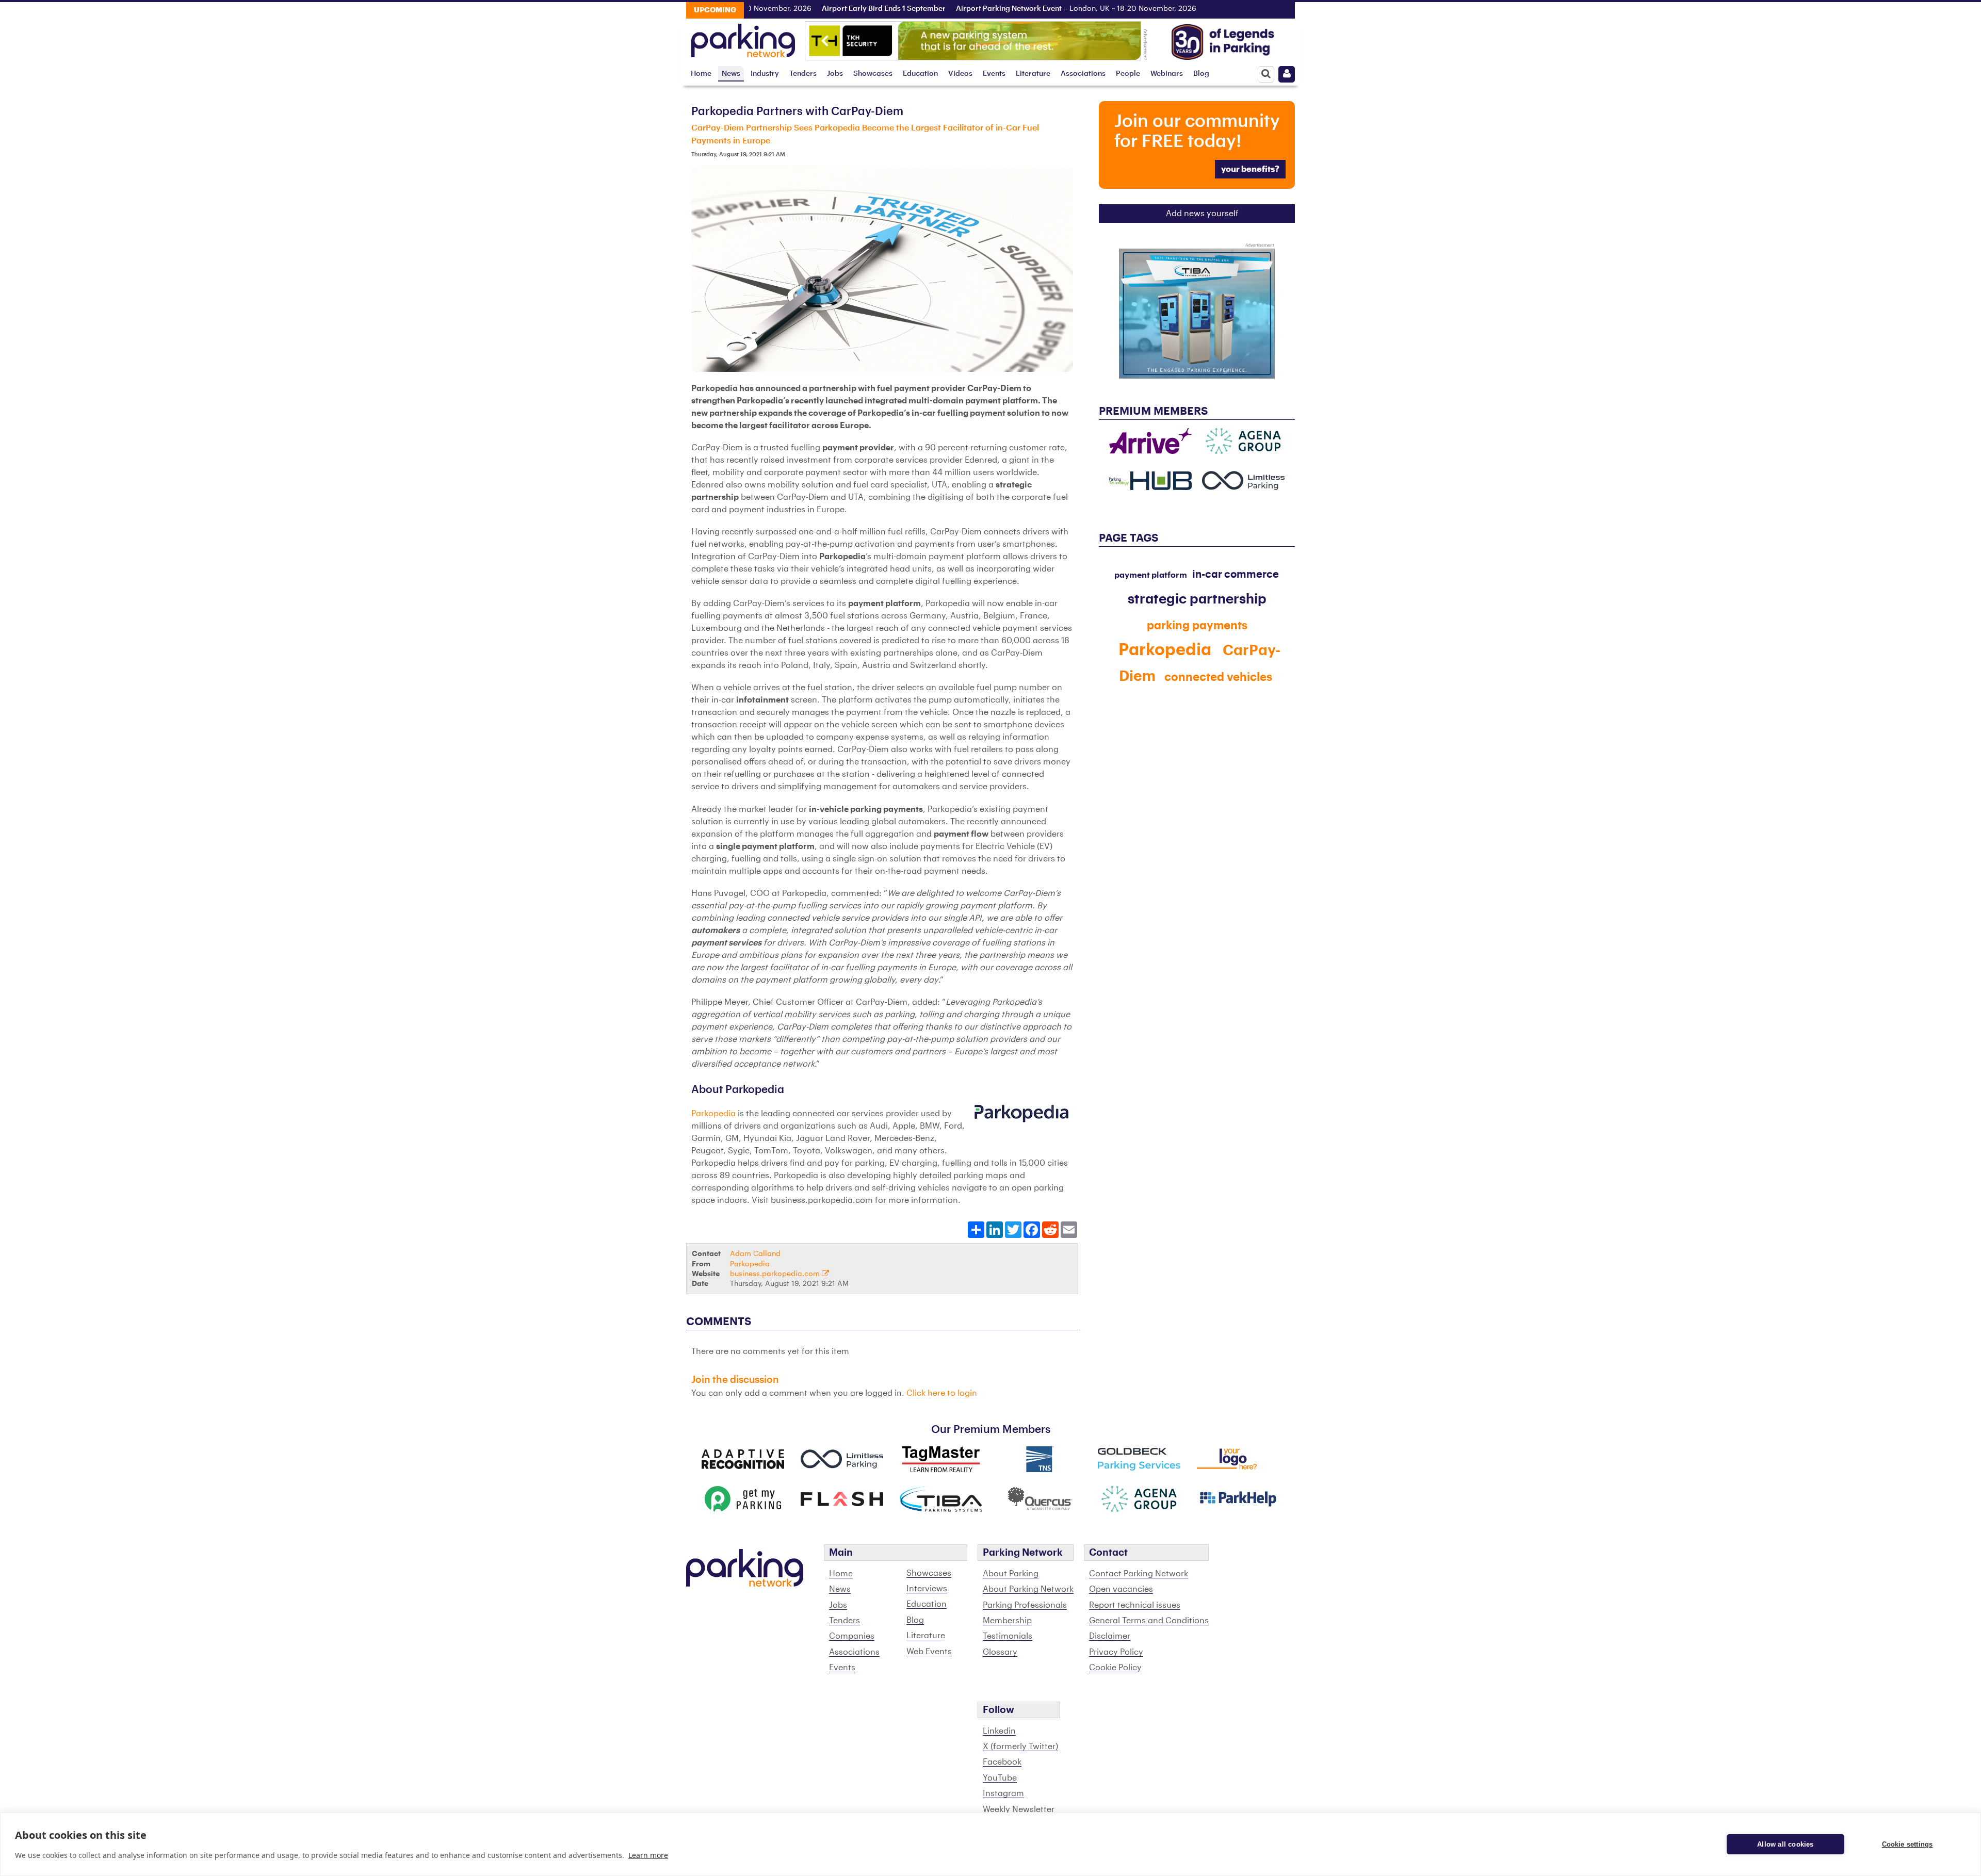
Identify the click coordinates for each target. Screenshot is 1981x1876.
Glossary (1000, 1652)
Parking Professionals (1025, 1605)
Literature (1033, 74)
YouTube (1000, 1778)
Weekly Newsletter (1019, 1809)
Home (701, 74)
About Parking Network (1028, 1589)
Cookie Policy (1115, 1668)
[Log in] (1287, 74)
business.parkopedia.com (776, 1274)
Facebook (1002, 1762)
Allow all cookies (1785, 1844)
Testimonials (1008, 1636)
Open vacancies (1121, 1589)
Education (920, 74)
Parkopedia (713, 1114)
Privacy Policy (1116, 1652)
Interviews (927, 1589)
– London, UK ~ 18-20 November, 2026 (1020, 9)
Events (994, 74)
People (1128, 74)
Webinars (1167, 74)
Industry (765, 74)
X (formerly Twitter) (1020, 1747)
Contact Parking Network (1139, 1574)
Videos (960, 74)
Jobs (835, 74)
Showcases (873, 74)
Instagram (1003, 1793)
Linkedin (999, 1731)
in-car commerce (1236, 575)
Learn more (648, 1855)
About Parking (1011, 1574)
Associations (1083, 74)
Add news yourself (1202, 214)
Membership (1007, 1621)
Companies (852, 1636)
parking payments (1197, 626)
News (731, 74)
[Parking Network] (743, 38)
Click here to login (942, 1393)
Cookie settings (1907, 1844)
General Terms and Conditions (1149, 1621)
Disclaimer (1110, 1636)
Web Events (929, 1652)
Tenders (803, 74)
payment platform (1151, 575)
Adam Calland (755, 1254)
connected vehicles (1218, 677)
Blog (1201, 74)
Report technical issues (1135, 1605)
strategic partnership (1197, 599)
